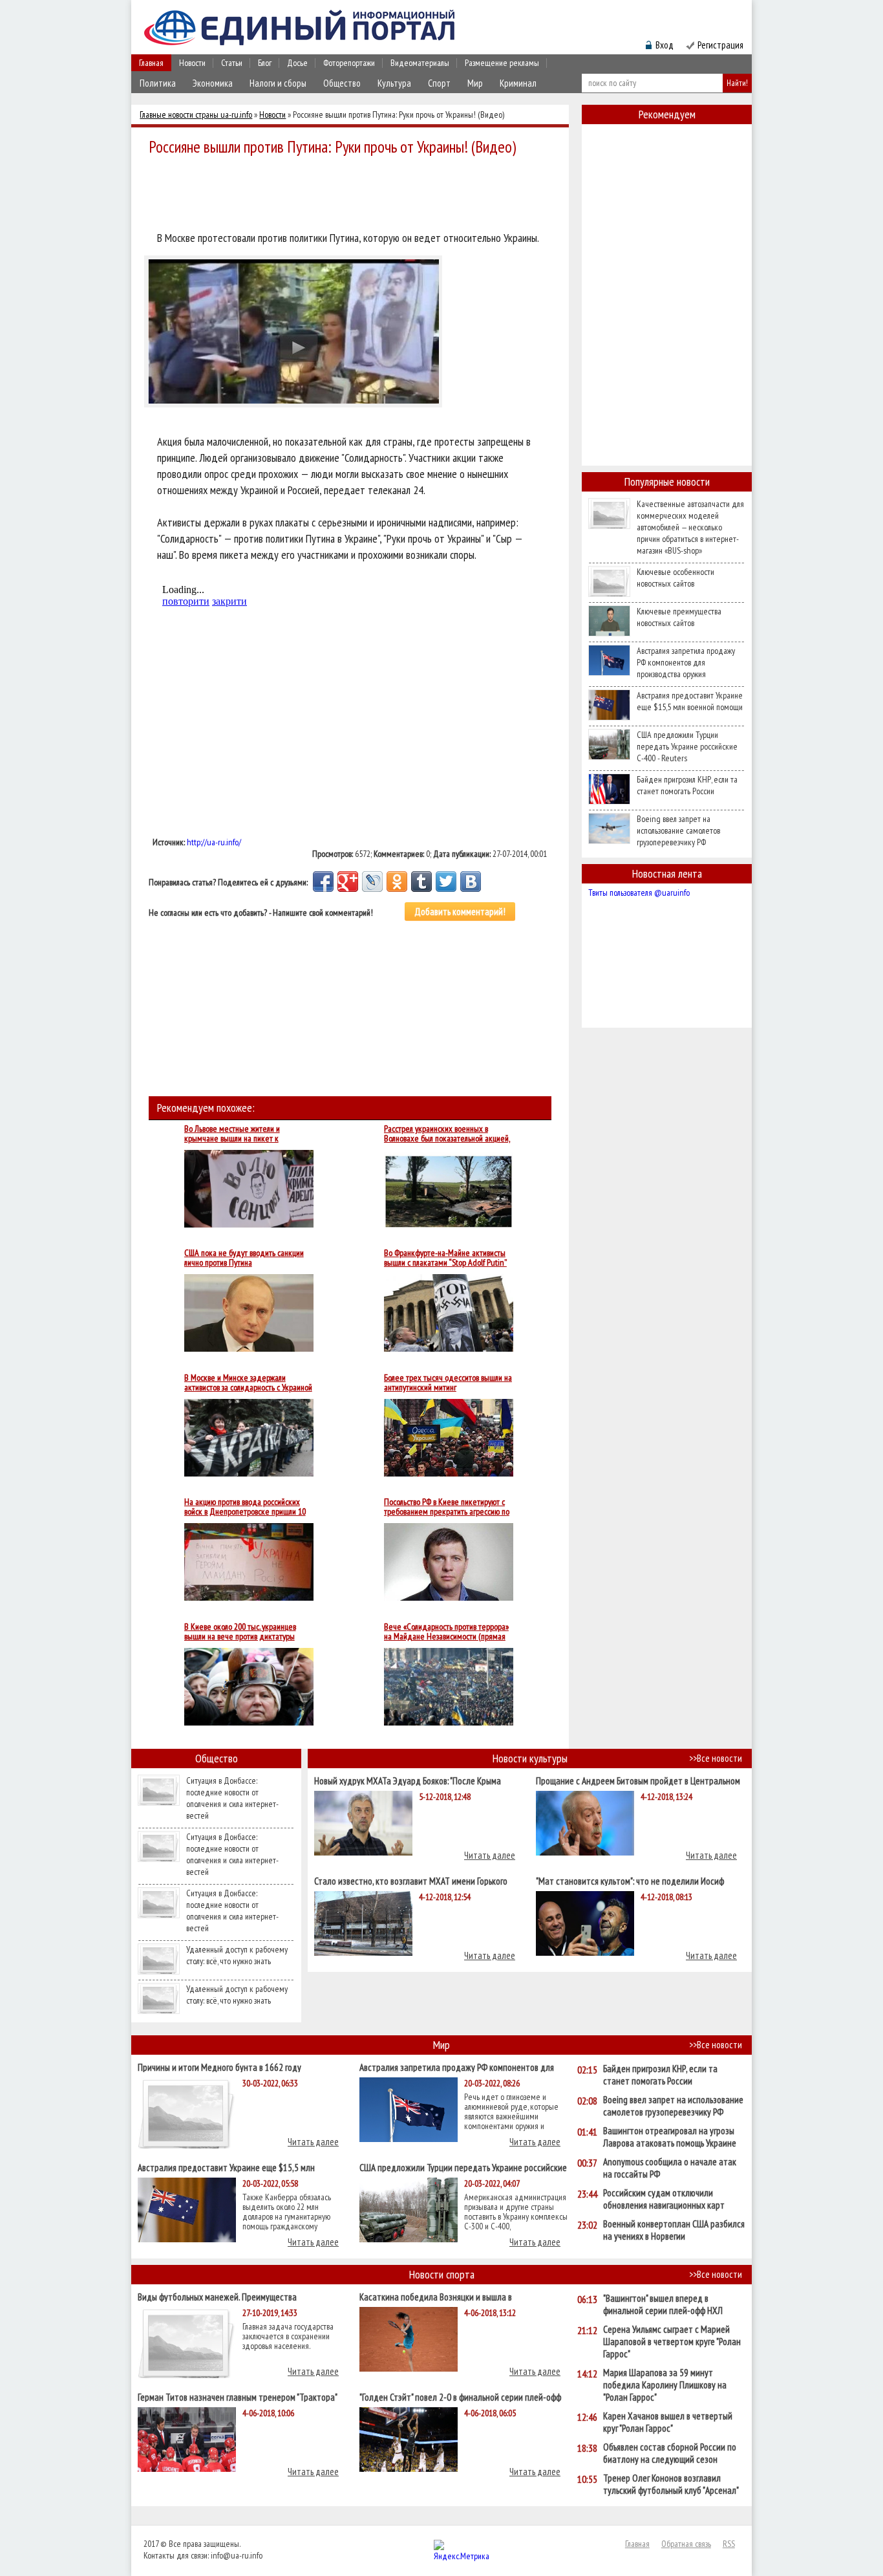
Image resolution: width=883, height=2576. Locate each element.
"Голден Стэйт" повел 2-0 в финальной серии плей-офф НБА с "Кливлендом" (460, 2397)
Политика (158, 83)
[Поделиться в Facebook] (323, 882)
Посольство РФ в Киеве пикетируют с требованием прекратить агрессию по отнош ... (447, 1507)
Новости (192, 63)
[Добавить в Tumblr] (421, 882)
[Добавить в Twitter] (446, 882)
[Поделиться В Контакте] (471, 882)
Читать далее (490, 1855)
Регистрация (720, 45)
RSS (729, 2544)
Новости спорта (442, 2274)
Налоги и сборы (278, 83)
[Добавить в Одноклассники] (397, 882)
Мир (475, 83)
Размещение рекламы (502, 63)
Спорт (439, 83)
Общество (342, 83)
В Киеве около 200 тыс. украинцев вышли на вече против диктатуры (240, 1632)
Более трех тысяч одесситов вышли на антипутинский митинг (448, 1383)
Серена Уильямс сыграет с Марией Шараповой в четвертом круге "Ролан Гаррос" (672, 2342)
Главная (151, 63)
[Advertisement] (354, 195)
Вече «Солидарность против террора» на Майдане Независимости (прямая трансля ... (446, 1632)
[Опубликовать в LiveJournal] (372, 882)
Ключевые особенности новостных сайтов (676, 578)
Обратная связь (686, 2544)
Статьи (232, 63)
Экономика (213, 83)
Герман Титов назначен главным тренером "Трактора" (238, 2397)
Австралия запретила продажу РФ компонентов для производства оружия (686, 662)
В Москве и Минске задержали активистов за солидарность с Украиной (248, 1383)
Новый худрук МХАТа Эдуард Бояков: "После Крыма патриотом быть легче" (408, 1780)
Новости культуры (530, 1758)
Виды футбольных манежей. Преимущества (217, 2296)
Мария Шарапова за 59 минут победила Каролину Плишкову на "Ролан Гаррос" (665, 2385)
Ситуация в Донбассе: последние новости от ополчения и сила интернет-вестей (232, 1798)
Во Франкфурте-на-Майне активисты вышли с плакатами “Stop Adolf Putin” (445, 1258)
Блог (265, 63)
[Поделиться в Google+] (348, 882)
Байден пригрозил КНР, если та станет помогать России (687, 785)
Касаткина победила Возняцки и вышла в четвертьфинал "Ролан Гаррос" (436, 2296)
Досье (297, 63)
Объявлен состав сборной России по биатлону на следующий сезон (670, 2453)
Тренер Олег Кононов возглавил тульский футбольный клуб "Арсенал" (671, 2484)
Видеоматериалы (420, 63)
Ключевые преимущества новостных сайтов (679, 617)
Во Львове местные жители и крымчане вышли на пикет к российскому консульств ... (232, 1134)
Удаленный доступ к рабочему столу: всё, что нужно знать (237, 1955)
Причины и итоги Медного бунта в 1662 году (219, 2067)
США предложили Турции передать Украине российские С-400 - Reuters (687, 746)
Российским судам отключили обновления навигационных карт (664, 2199)
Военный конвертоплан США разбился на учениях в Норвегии (674, 2230)
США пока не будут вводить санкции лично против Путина (244, 1258)
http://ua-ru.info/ (214, 842)
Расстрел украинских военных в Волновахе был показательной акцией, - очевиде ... (447, 1134)
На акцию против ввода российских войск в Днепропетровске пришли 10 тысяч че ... (245, 1507)
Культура (394, 83)
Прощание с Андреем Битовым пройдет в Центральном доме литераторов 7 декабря (638, 1780)
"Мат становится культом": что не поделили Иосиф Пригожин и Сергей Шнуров (630, 1880)
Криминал (518, 83)
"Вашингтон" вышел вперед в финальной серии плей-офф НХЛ (663, 2304)
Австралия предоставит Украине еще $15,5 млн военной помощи (690, 701)
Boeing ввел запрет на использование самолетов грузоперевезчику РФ (678, 830)
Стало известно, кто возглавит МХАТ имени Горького (411, 1880)
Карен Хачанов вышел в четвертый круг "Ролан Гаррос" (668, 2422)
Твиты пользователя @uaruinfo (639, 893)
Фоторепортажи (349, 63)
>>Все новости (716, 1758)
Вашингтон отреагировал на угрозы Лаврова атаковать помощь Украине (670, 2137)
